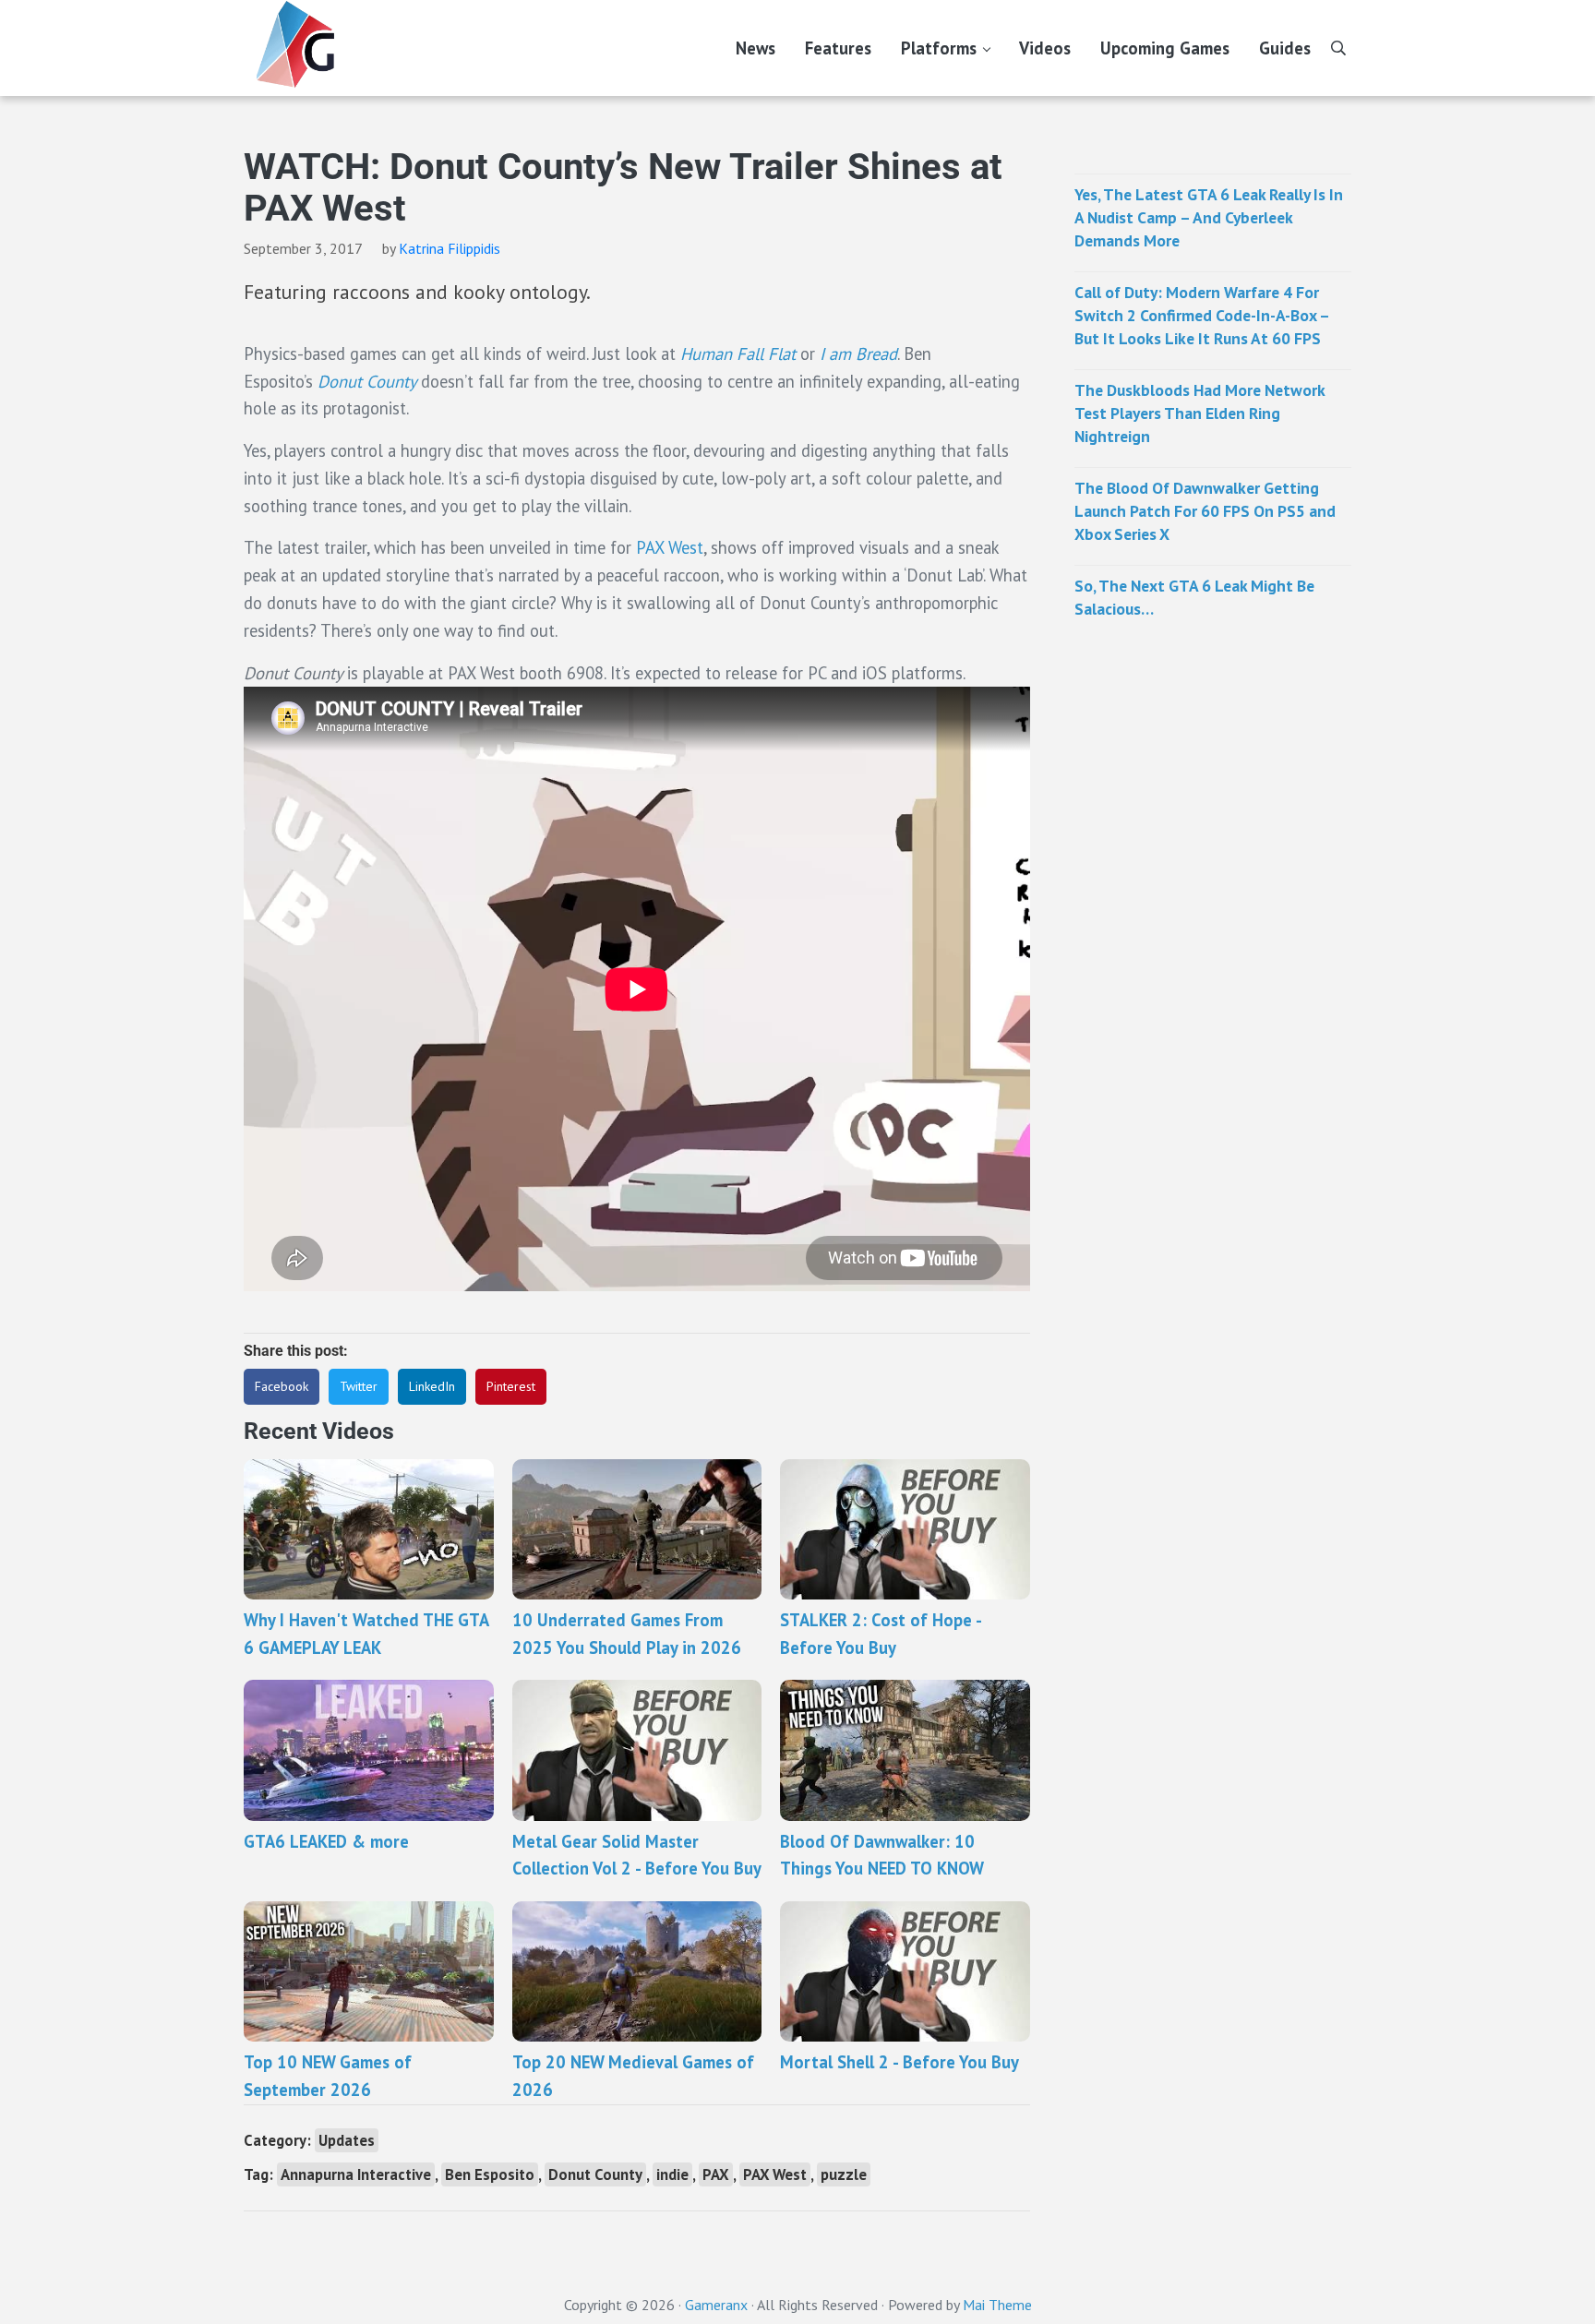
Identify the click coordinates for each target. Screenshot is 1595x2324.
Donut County (367, 381)
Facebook (282, 1386)
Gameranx (716, 2305)
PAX (716, 2174)
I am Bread (858, 353)
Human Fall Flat (738, 353)
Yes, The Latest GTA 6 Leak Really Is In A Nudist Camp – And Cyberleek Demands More (1209, 217)
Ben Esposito (490, 2174)
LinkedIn (432, 1386)
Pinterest (511, 1386)
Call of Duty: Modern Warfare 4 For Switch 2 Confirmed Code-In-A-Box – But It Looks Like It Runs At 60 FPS (1202, 315)
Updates (347, 2140)
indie (672, 2174)
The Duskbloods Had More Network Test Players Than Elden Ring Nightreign (1199, 413)
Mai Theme (997, 2305)
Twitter (359, 1386)
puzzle (844, 2174)
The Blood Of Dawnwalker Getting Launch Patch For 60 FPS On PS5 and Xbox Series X (1205, 511)
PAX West (670, 547)
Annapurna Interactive (356, 2174)
